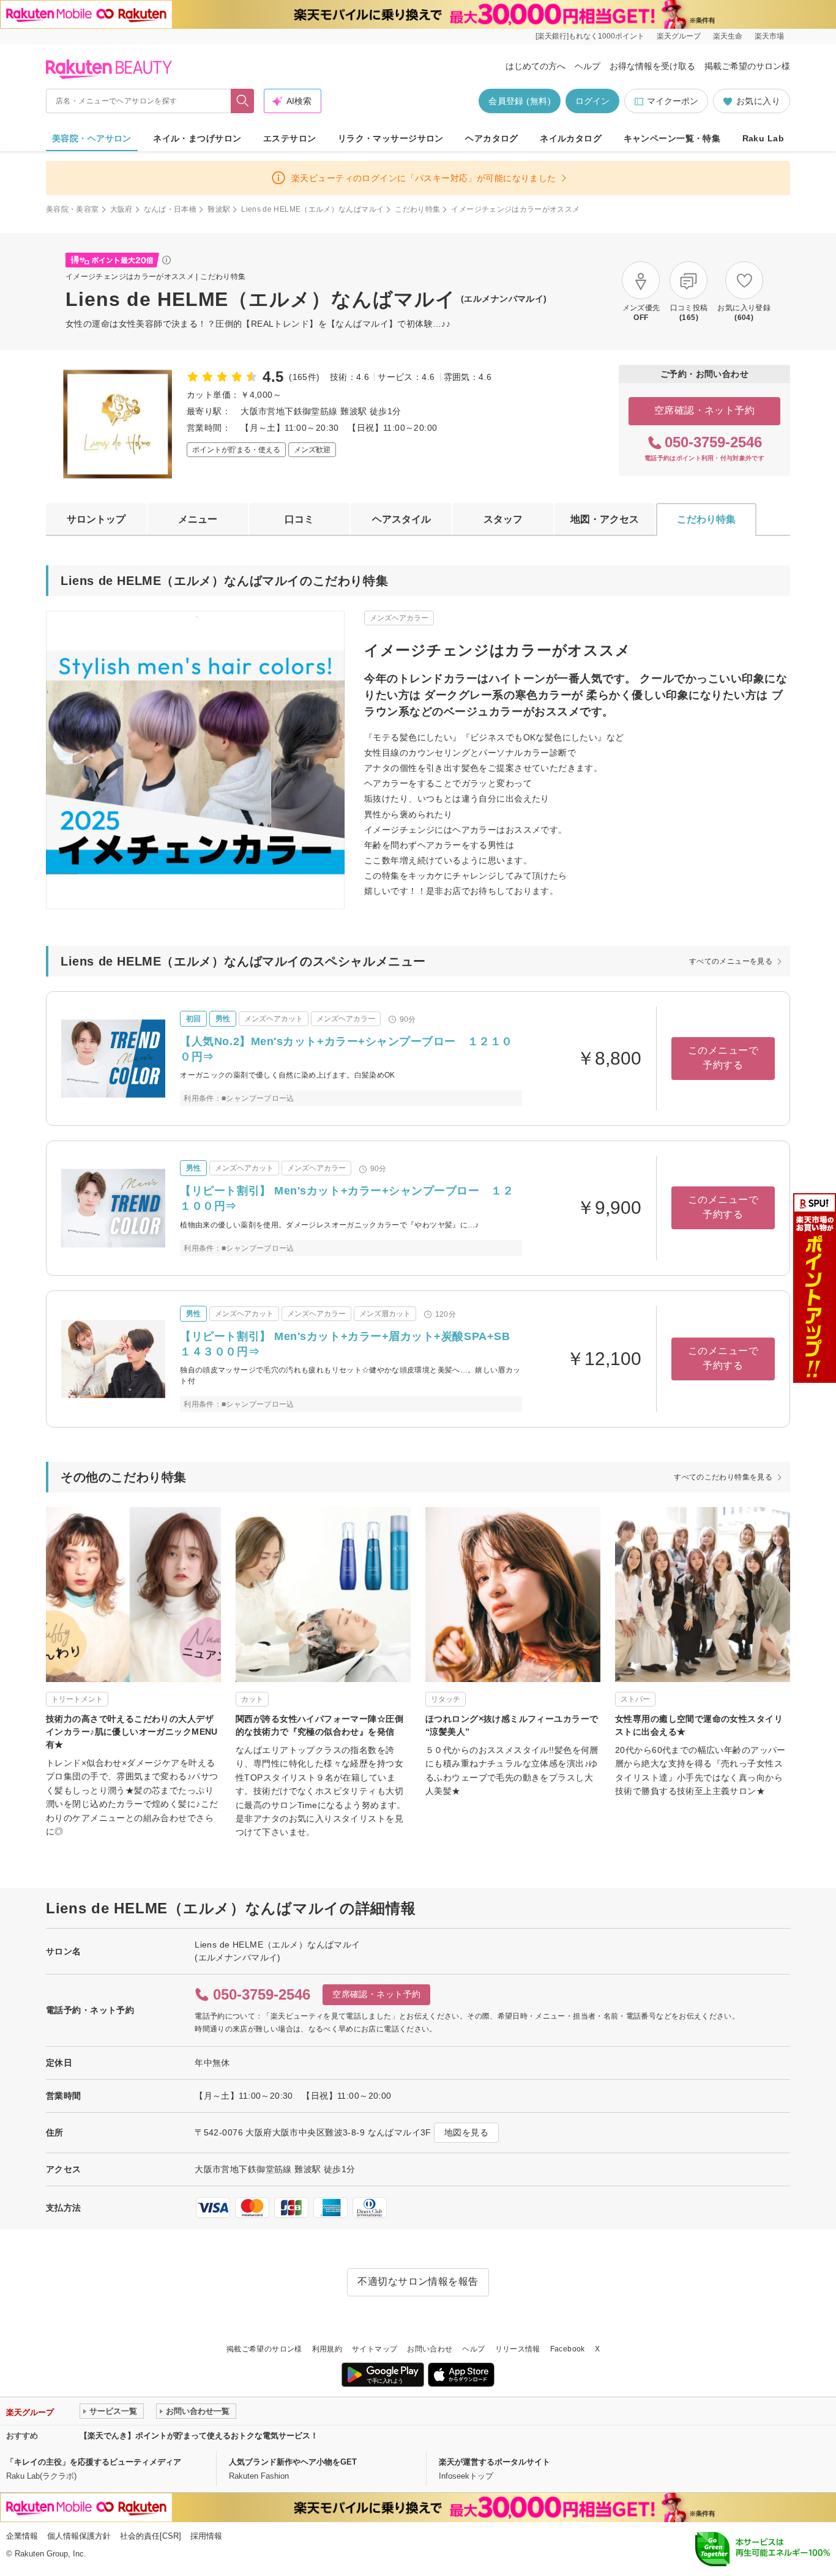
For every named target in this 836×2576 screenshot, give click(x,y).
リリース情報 (518, 2349)
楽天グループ (679, 36)
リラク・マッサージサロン (391, 138)
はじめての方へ (536, 66)
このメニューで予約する (723, 1058)
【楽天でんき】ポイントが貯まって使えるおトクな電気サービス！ (199, 2436)
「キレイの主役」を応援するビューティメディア (94, 2462)
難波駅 (219, 209)
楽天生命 (728, 36)
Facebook (568, 2349)
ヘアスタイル (401, 519)
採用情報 (206, 2536)
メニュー (198, 519)
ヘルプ (588, 66)
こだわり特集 (417, 209)
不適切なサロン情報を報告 (418, 2281)
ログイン (592, 101)
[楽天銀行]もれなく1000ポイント (590, 36)
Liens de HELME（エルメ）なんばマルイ (312, 209)
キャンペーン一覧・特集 (672, 138)
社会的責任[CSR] (151, 2536)
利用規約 (327, 2349)
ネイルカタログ (571, 138)
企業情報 (22, 2536)
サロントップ (96, 519)
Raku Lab (763, 138)
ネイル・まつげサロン (197, 138)
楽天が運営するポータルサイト (495, 2462)
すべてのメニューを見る (731, 961)
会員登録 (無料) (520, 101)
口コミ (299, 519)
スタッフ (503, 519)
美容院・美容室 (73, 209)
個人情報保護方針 (79, 2536)
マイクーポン (673, 101)
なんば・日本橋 (170, 209)
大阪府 (121, 209)
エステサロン (290, 138)
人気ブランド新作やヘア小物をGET (293, 2462)
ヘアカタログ (492, 138)
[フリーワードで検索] (243, 101)
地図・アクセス (605, 519)
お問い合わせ (430, 2349)
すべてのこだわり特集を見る (723, 1477)
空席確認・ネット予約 (705, 410)
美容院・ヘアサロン (92, 138)
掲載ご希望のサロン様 (747, 66)
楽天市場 (769, 36)
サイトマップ (375, 2349)
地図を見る (466, 2132)
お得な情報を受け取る (652, 66)
